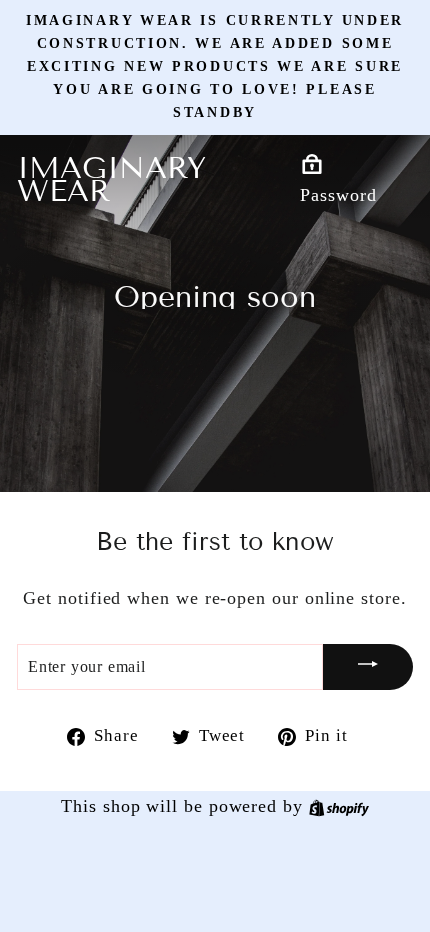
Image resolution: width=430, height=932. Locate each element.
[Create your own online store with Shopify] (339, 806)
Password (338, 195)
